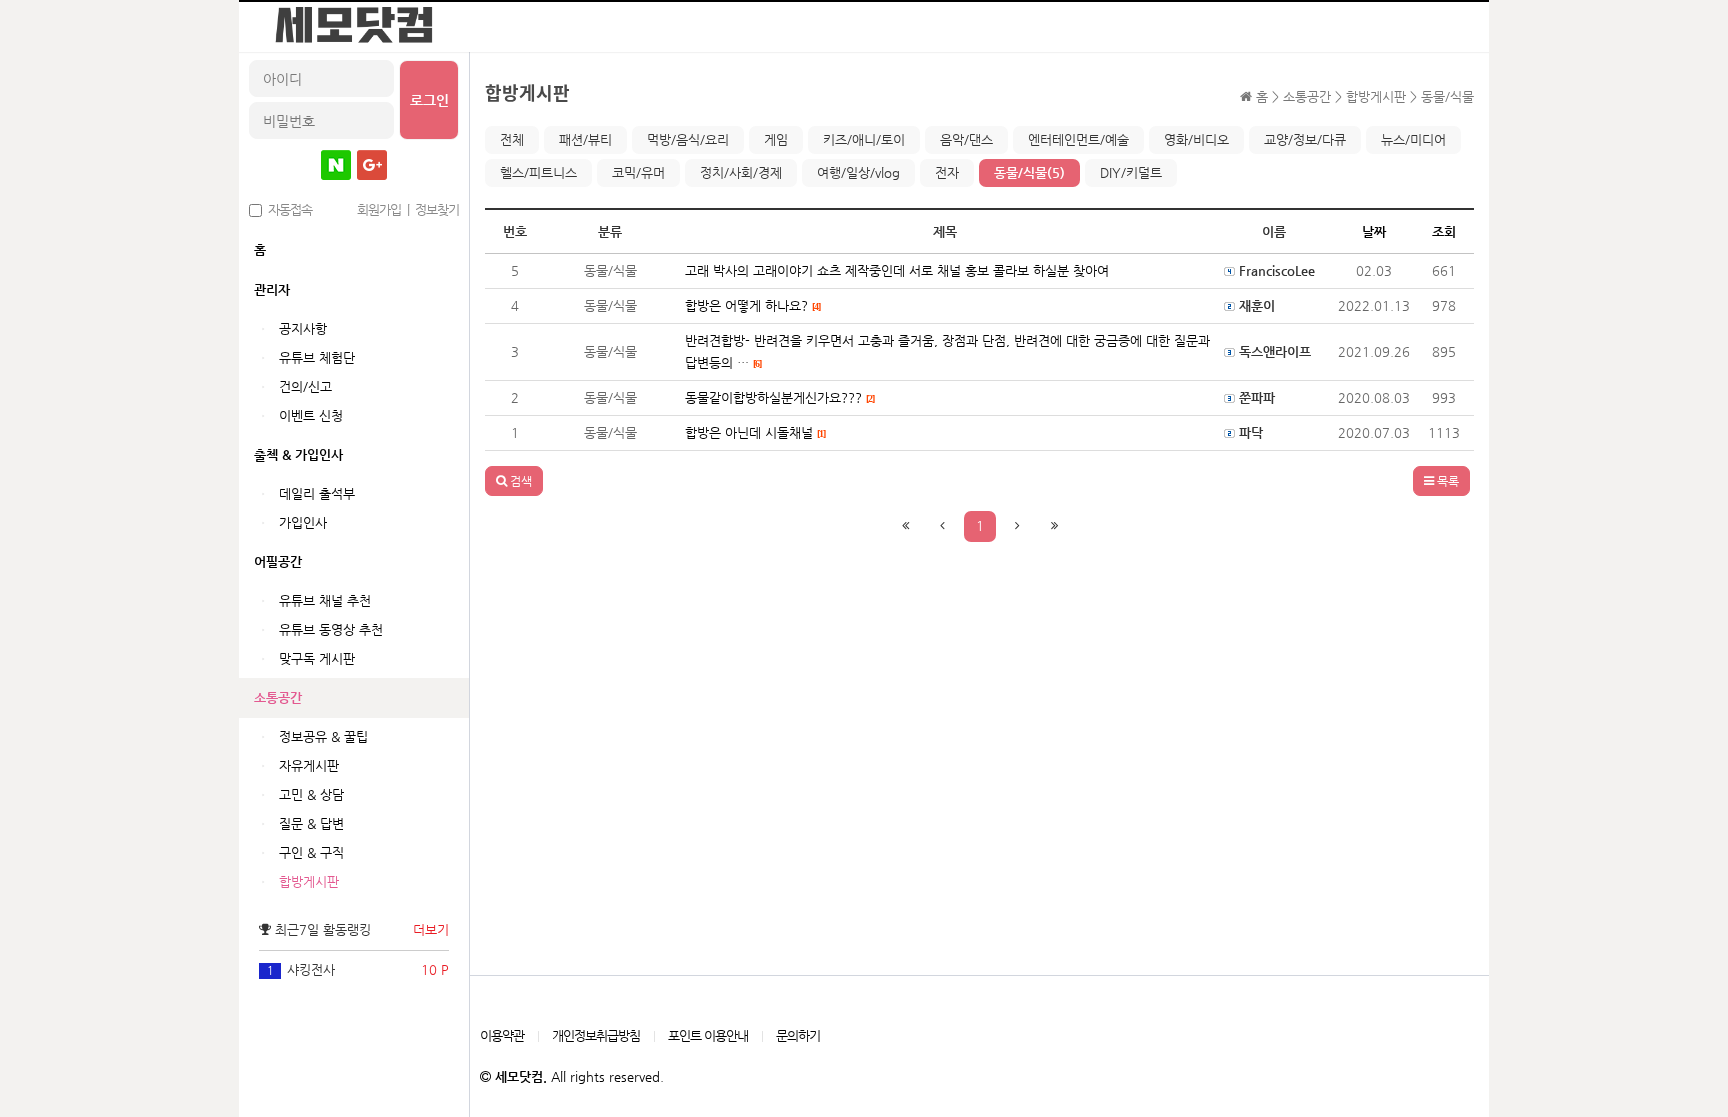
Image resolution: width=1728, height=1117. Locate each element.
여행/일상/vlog (858, 172)
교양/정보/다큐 (1305, 139)
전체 (512, 139)
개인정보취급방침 (596, 1035)
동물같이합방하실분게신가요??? (779, 397)
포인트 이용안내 (708, 1035)
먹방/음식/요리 (688, 139)
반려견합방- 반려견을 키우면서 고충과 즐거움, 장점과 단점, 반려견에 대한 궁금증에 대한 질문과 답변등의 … (947, 351)
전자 (947, 172)
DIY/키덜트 (1131, 172)
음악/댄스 (966, 139)
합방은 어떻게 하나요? (752, 305)
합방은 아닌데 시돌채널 (755, 432)
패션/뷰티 (585, 139)
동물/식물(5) (1029, 172)
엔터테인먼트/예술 (1078, 139)
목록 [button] (1446, 481)
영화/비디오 (1196, 139)
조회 (1444, 231)
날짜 (1374, 231)
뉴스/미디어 (1413, 139)
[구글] (372, 165)
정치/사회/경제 (741, 172)
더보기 (431, 929)
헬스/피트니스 (538, 172)
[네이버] (336, 165)
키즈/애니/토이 (864, 139)
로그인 (429, 100)
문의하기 (798, 1035)
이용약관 (502, 1035)
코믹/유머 (638, 172)
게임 (776, 139)
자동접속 (287, 209)
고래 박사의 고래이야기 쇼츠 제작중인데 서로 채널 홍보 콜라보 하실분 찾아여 (897, 270)
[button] (514, 481)
